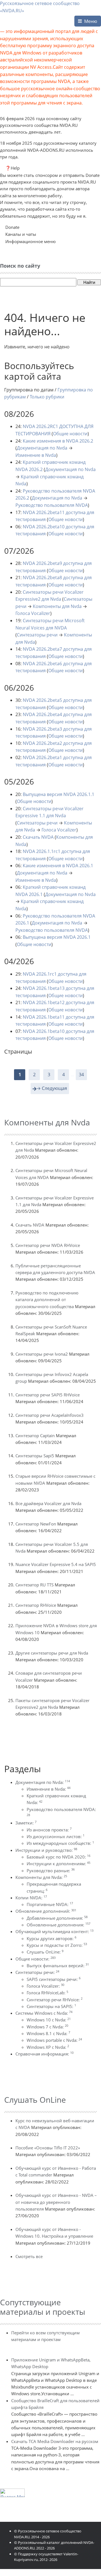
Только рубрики (47, 397)
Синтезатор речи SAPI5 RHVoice (48, 1395)
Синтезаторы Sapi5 (35, 1456)
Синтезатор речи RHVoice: (55, 2000)
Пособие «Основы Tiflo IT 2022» (48, 2148)
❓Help (12, 168)
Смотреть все (29, 2256)
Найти (89, 282)
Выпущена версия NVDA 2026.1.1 (58, 794)
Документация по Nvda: (43, 1782)
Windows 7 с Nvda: (47, 2027)
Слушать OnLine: (45, 1952)
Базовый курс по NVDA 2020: (58, 1857)
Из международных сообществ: (60, 1843)
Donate (12, 227)
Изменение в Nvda (36, 455)
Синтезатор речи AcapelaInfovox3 (50, 1415)
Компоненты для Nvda (57, 606)
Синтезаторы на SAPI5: (51, 2006)
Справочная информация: (44, 2054)
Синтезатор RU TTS (35, 1585)
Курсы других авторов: (51, 1938)
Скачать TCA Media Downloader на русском (55, 2441)
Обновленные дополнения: (58, 1925)
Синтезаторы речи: (37, 1972)
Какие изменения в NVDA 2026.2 (58, 441)
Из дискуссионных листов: (56, 1836)
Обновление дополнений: (46, 1911)
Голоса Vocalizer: (45, 1986)
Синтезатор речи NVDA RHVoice (48, 1245)
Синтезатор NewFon (36, 1524)
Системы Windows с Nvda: (44, 2013)
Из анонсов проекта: (49, 1830)
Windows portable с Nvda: (54, 2040)
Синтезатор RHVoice (36, 1605)
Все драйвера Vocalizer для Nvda (48, 1503)
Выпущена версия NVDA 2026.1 (57, 937)
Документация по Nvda (42, 448)
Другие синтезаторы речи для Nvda (52, 1653)
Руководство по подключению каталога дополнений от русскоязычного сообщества (47, 1300)
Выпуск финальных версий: (58, 1966)
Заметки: (26, 1823)
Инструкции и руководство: (46, 1850)
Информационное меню (30, 241)
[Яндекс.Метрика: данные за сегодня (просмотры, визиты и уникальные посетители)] (12, 2493)
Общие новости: (35, 1959)
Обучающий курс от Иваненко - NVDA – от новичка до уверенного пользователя (56, 2202)
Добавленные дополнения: (57, 1918)
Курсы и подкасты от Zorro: (57, 1945)
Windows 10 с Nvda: (49, 2020)
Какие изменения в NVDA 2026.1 (58, 866)
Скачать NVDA (38, 837)
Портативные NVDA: (50, 1904)
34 (81, 1075)
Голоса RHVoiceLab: (47, 1993)
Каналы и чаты (21, 234)
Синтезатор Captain (35, 1436)
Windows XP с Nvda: (48, 2047)
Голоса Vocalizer (33, 613)
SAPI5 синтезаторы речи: (54, 1979)
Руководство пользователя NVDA (52, 505)
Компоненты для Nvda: (41, 1877)
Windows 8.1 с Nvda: (48, 2033)
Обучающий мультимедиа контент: (54, 1931)
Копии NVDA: (31, 1898)
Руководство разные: (51, 1871)
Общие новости (70, 434)
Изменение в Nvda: (49, 1789)
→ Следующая (52, 1088)
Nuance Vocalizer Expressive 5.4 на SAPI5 (56, 1564)
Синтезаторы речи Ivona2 (42, 1354)
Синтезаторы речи (37, 635)
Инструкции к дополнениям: (58, 1864)
